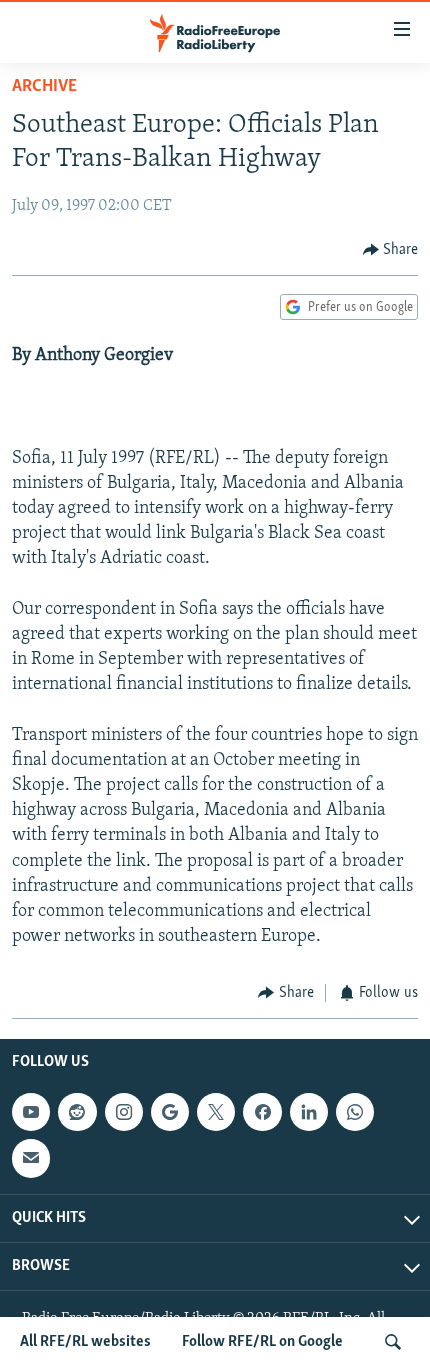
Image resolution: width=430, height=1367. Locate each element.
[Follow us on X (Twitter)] (216, 1112)
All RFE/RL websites (85, 1342)
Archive (44, 87)
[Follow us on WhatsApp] (355, 1112)
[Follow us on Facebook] (262, 1112)
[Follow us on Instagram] (124, 1112)
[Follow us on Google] (170, 1112)
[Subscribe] (31, 1158)
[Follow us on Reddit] (77, 1112)
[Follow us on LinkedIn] (309, 1112)
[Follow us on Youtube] (31, 1112)
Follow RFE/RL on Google (262, 1342)
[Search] (393, 1342)
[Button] (391, 250)
